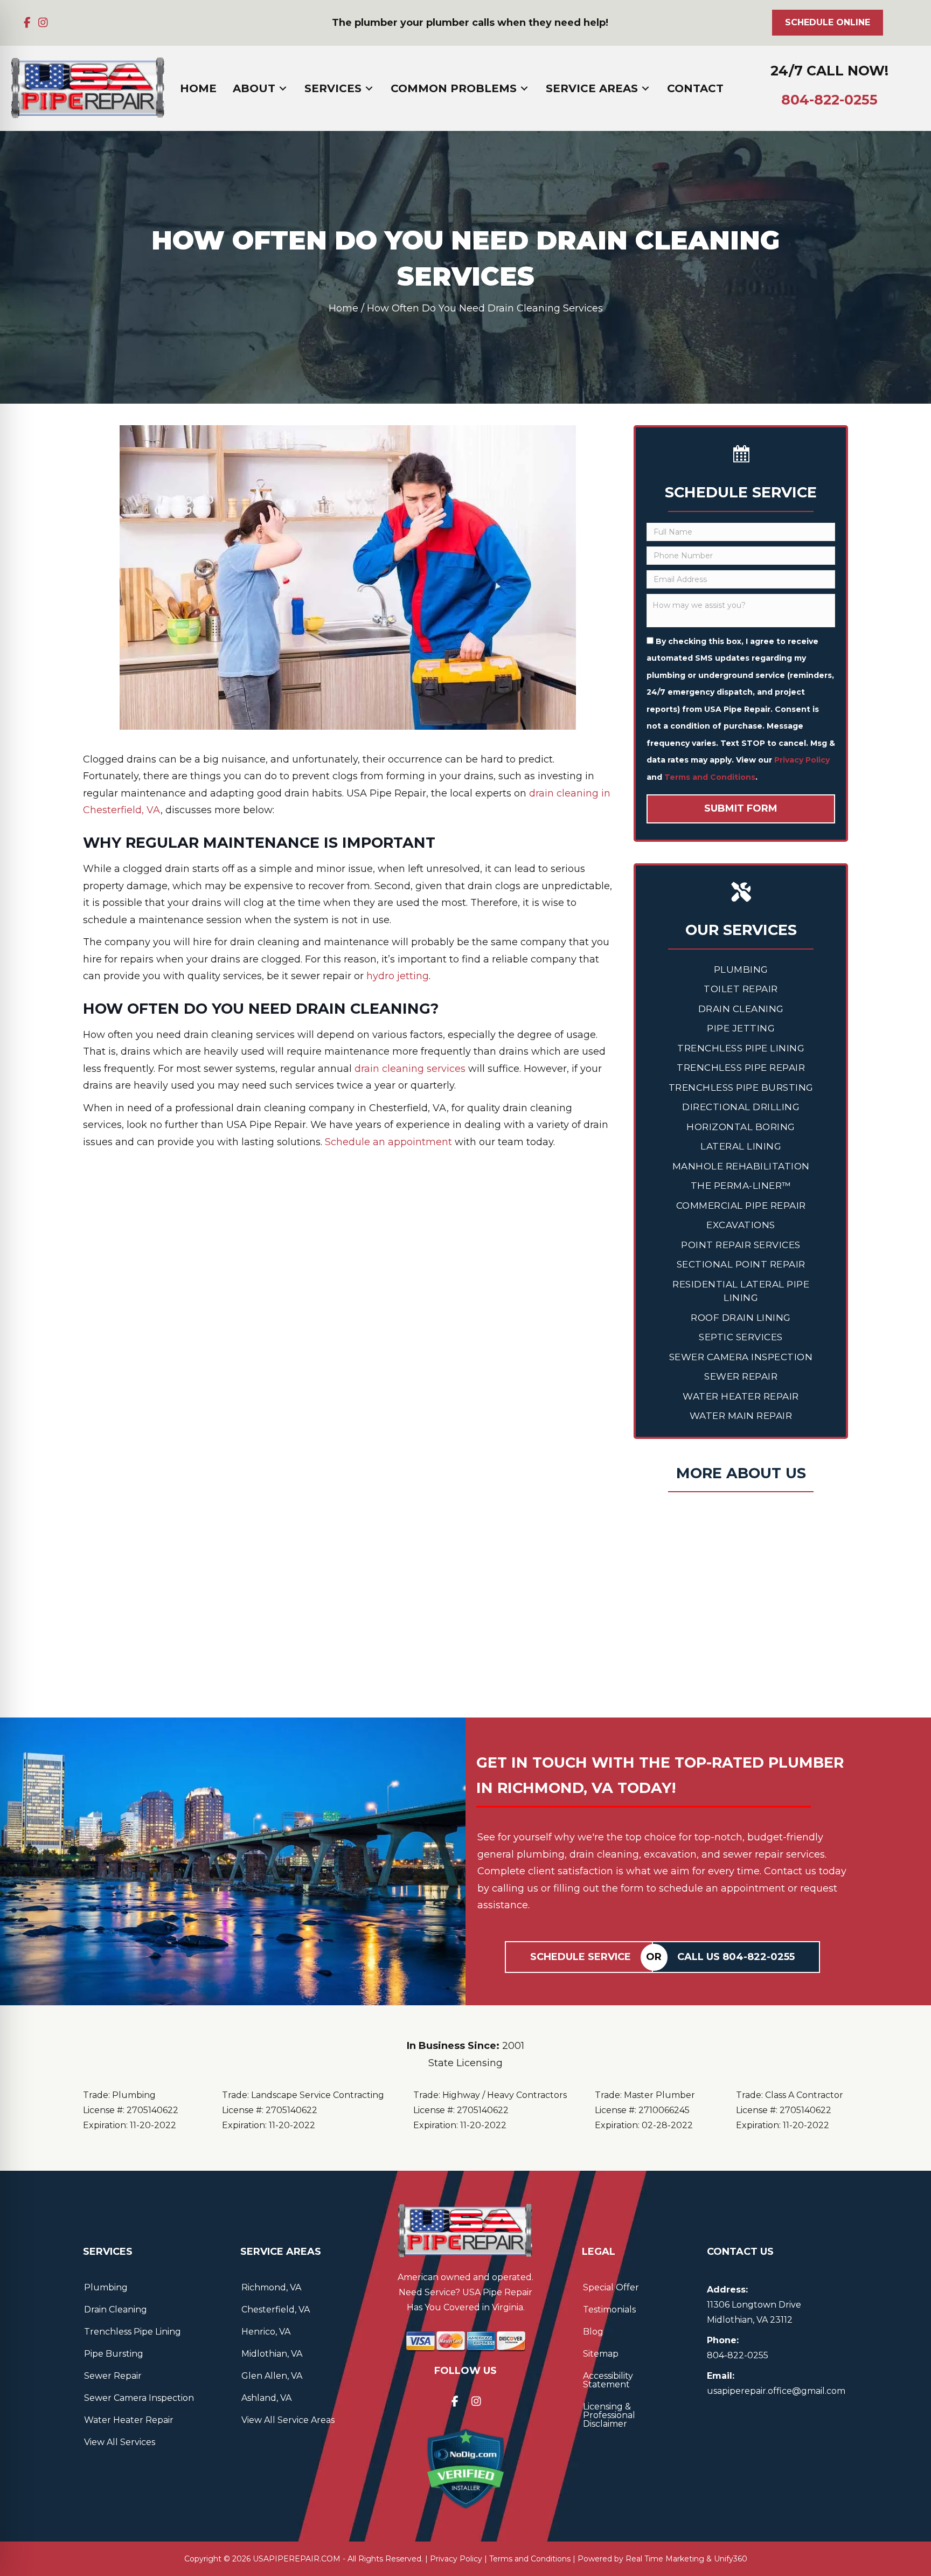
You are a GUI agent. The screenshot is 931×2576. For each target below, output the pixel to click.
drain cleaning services (410, 1069)
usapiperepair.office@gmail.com (776, 2391)
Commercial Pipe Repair (741, 1206)
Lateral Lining (741, 1146)
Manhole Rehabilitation (741, 1166)
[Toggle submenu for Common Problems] (524, 88)
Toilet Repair (741, 989)
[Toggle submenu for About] (283, 88)
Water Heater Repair (741, 1396)
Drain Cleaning (741, 1009)
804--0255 (829, 100)
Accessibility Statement (608, 2380)
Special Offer (611, 2287)
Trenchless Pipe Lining (741, 1048)
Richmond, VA (271, 2287)
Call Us (736, 1957)
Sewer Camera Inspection (741, 1357)
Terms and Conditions (710, 777)
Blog (593, 2332)
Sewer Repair (741, 1376)
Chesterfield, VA (276, 2310)
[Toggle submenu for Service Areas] (645, 88)
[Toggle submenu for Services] (369, 88)
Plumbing (741, 970)
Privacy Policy (802, 760)
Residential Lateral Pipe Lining (741, 1291)
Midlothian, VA (272, 2354)
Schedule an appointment (388, 1142)
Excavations (741, 1225)
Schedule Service (581, 1957)
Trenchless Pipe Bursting (741, 1088)
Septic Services (741, 1337)
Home (343, 308)
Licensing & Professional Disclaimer (609, 2415)
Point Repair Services (741, 1245)
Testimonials (609, 2310)
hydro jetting (398, 976)
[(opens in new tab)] (465, 2468)
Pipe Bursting (114, 2354)
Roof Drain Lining (741, 1318)
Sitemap (601, 2354)
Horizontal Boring (741, 1127)
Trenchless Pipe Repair (741, 1068)
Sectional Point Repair (741, 1264)
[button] (27, 23)
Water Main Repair (741, 1416)
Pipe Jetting (741, 1028)
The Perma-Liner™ (741, 1186)
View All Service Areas (288, 2420)
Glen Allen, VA (272, 2376)
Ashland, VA (266, 2398)
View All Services (120, 2442)
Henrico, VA (266, 2332)
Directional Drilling (741, 1107)
